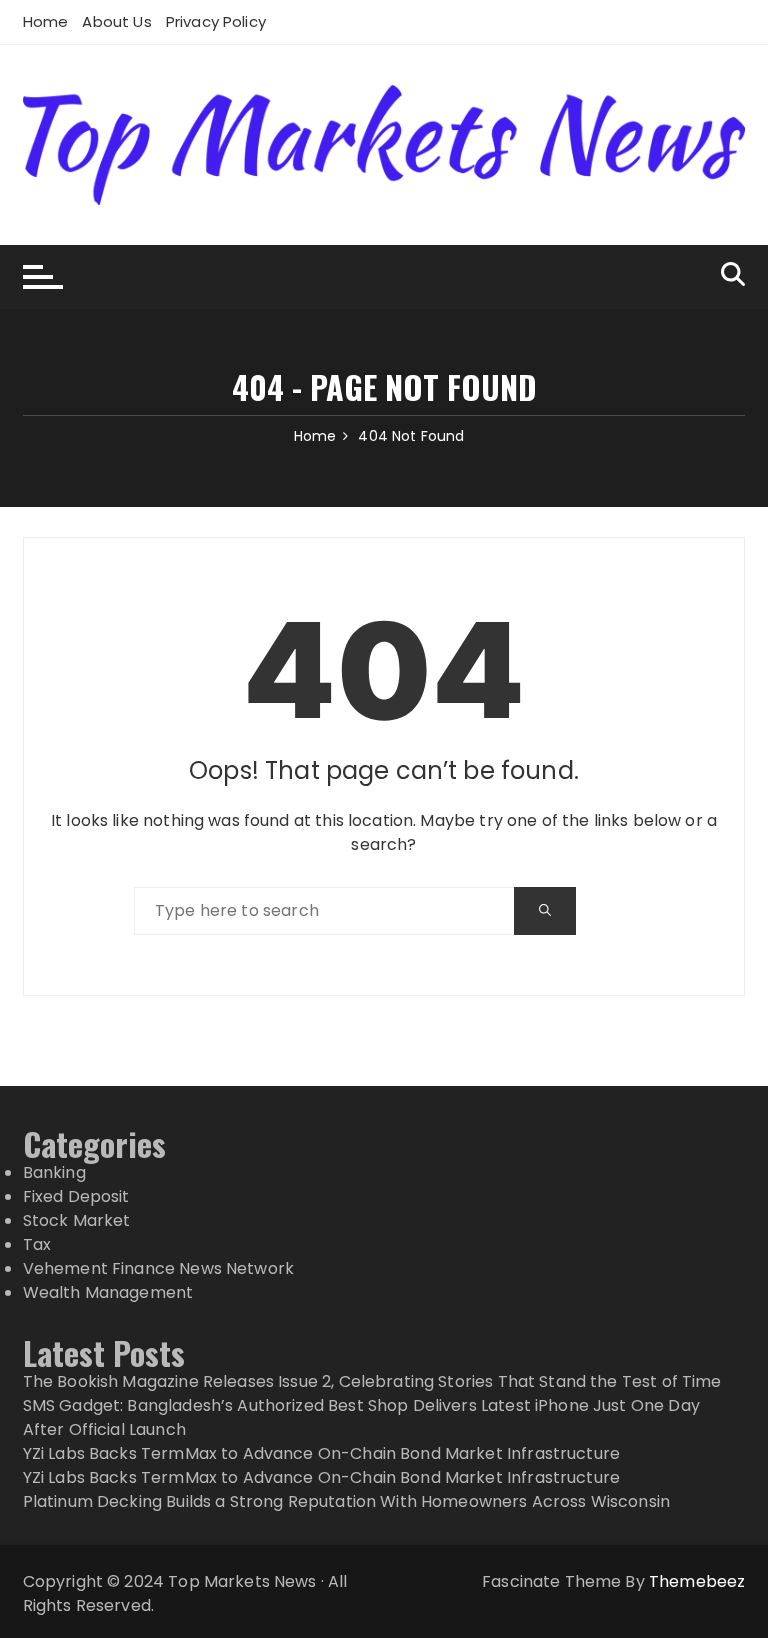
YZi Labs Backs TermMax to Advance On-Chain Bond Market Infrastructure (321, 1453)
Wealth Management (108, 1292)
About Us (116, 21)
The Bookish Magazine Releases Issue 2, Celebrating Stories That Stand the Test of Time (372, 1381)
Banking (54, 1172)
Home (46, 21)
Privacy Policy (216, 21)
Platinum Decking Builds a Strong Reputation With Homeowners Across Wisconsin (346, 1501)
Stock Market (77, 1220)
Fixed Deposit (76, 1196)
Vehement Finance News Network (158, 1268)
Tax (37, 1244)
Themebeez (697, 1581)
